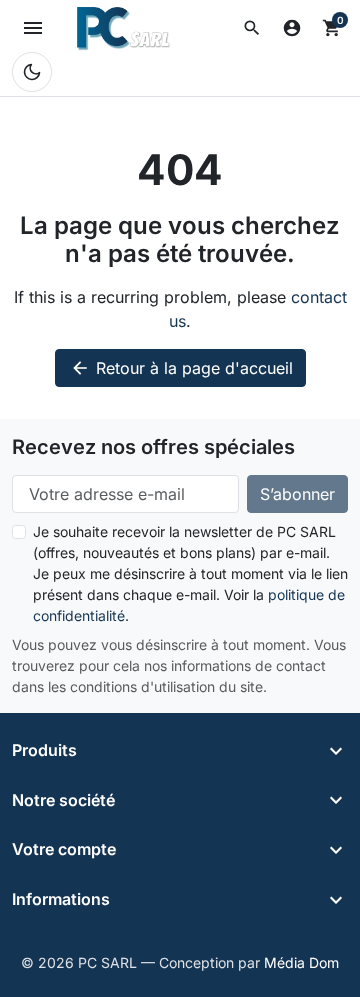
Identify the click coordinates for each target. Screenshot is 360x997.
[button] (252, 28)
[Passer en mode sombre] (32, 72)
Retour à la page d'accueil (181, 368)
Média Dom (301, 962)
